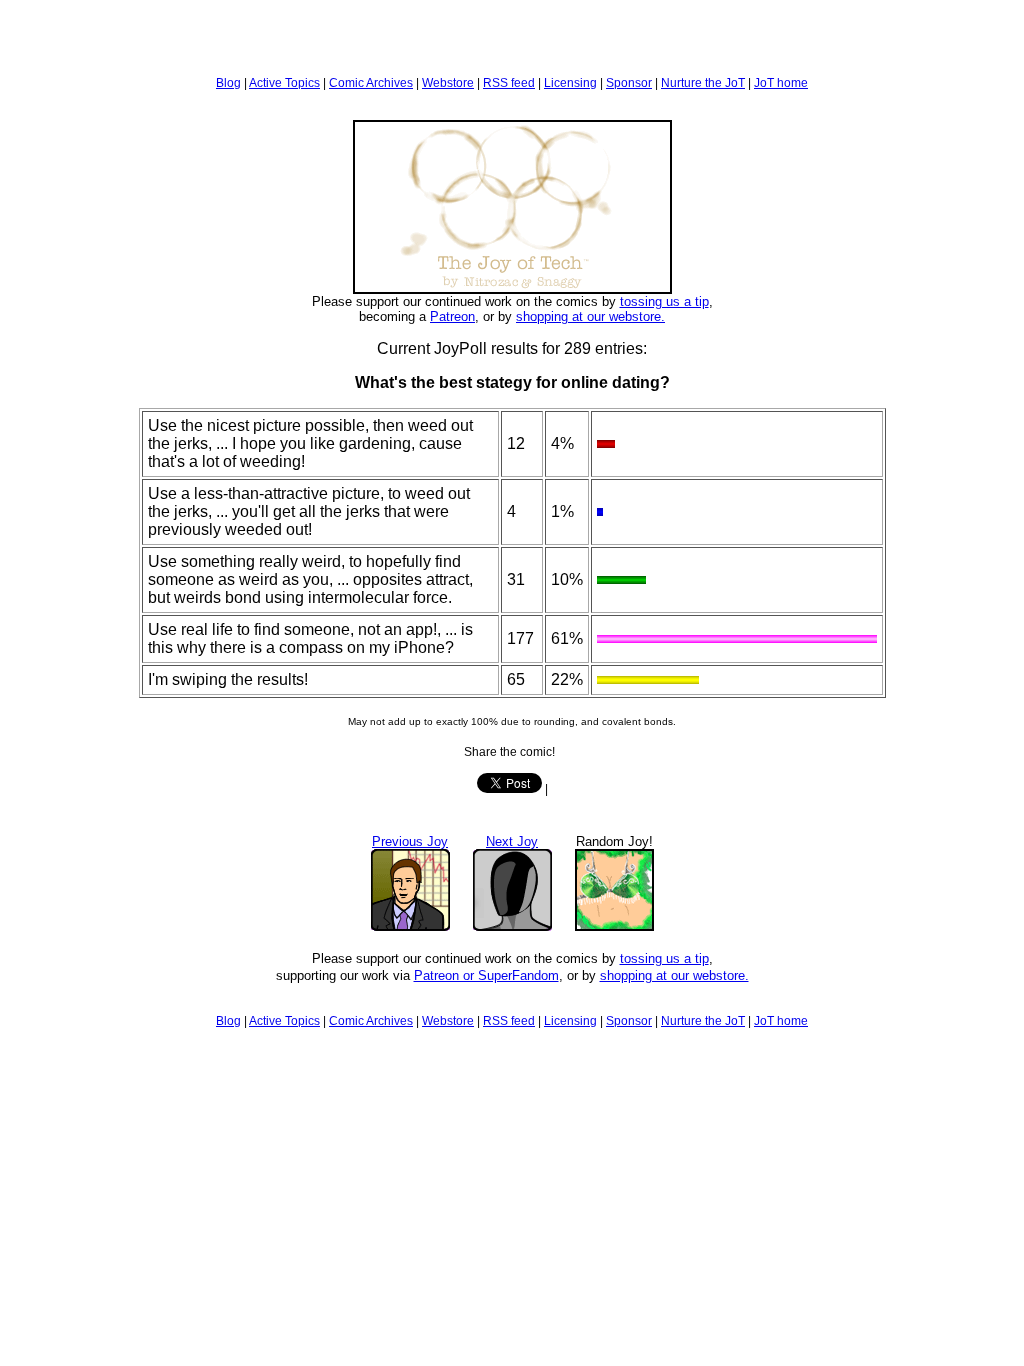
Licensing (570, 83)
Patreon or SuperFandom (486, 975)
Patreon (452, 316)
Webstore (448, 83)
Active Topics (284, 83)
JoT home (781, 83)
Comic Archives (371, 83)
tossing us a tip (664, 301)
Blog (228, 83)
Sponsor (629, 83)
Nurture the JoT (703, 83)
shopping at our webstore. (590, 316)
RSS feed (509, 83)
